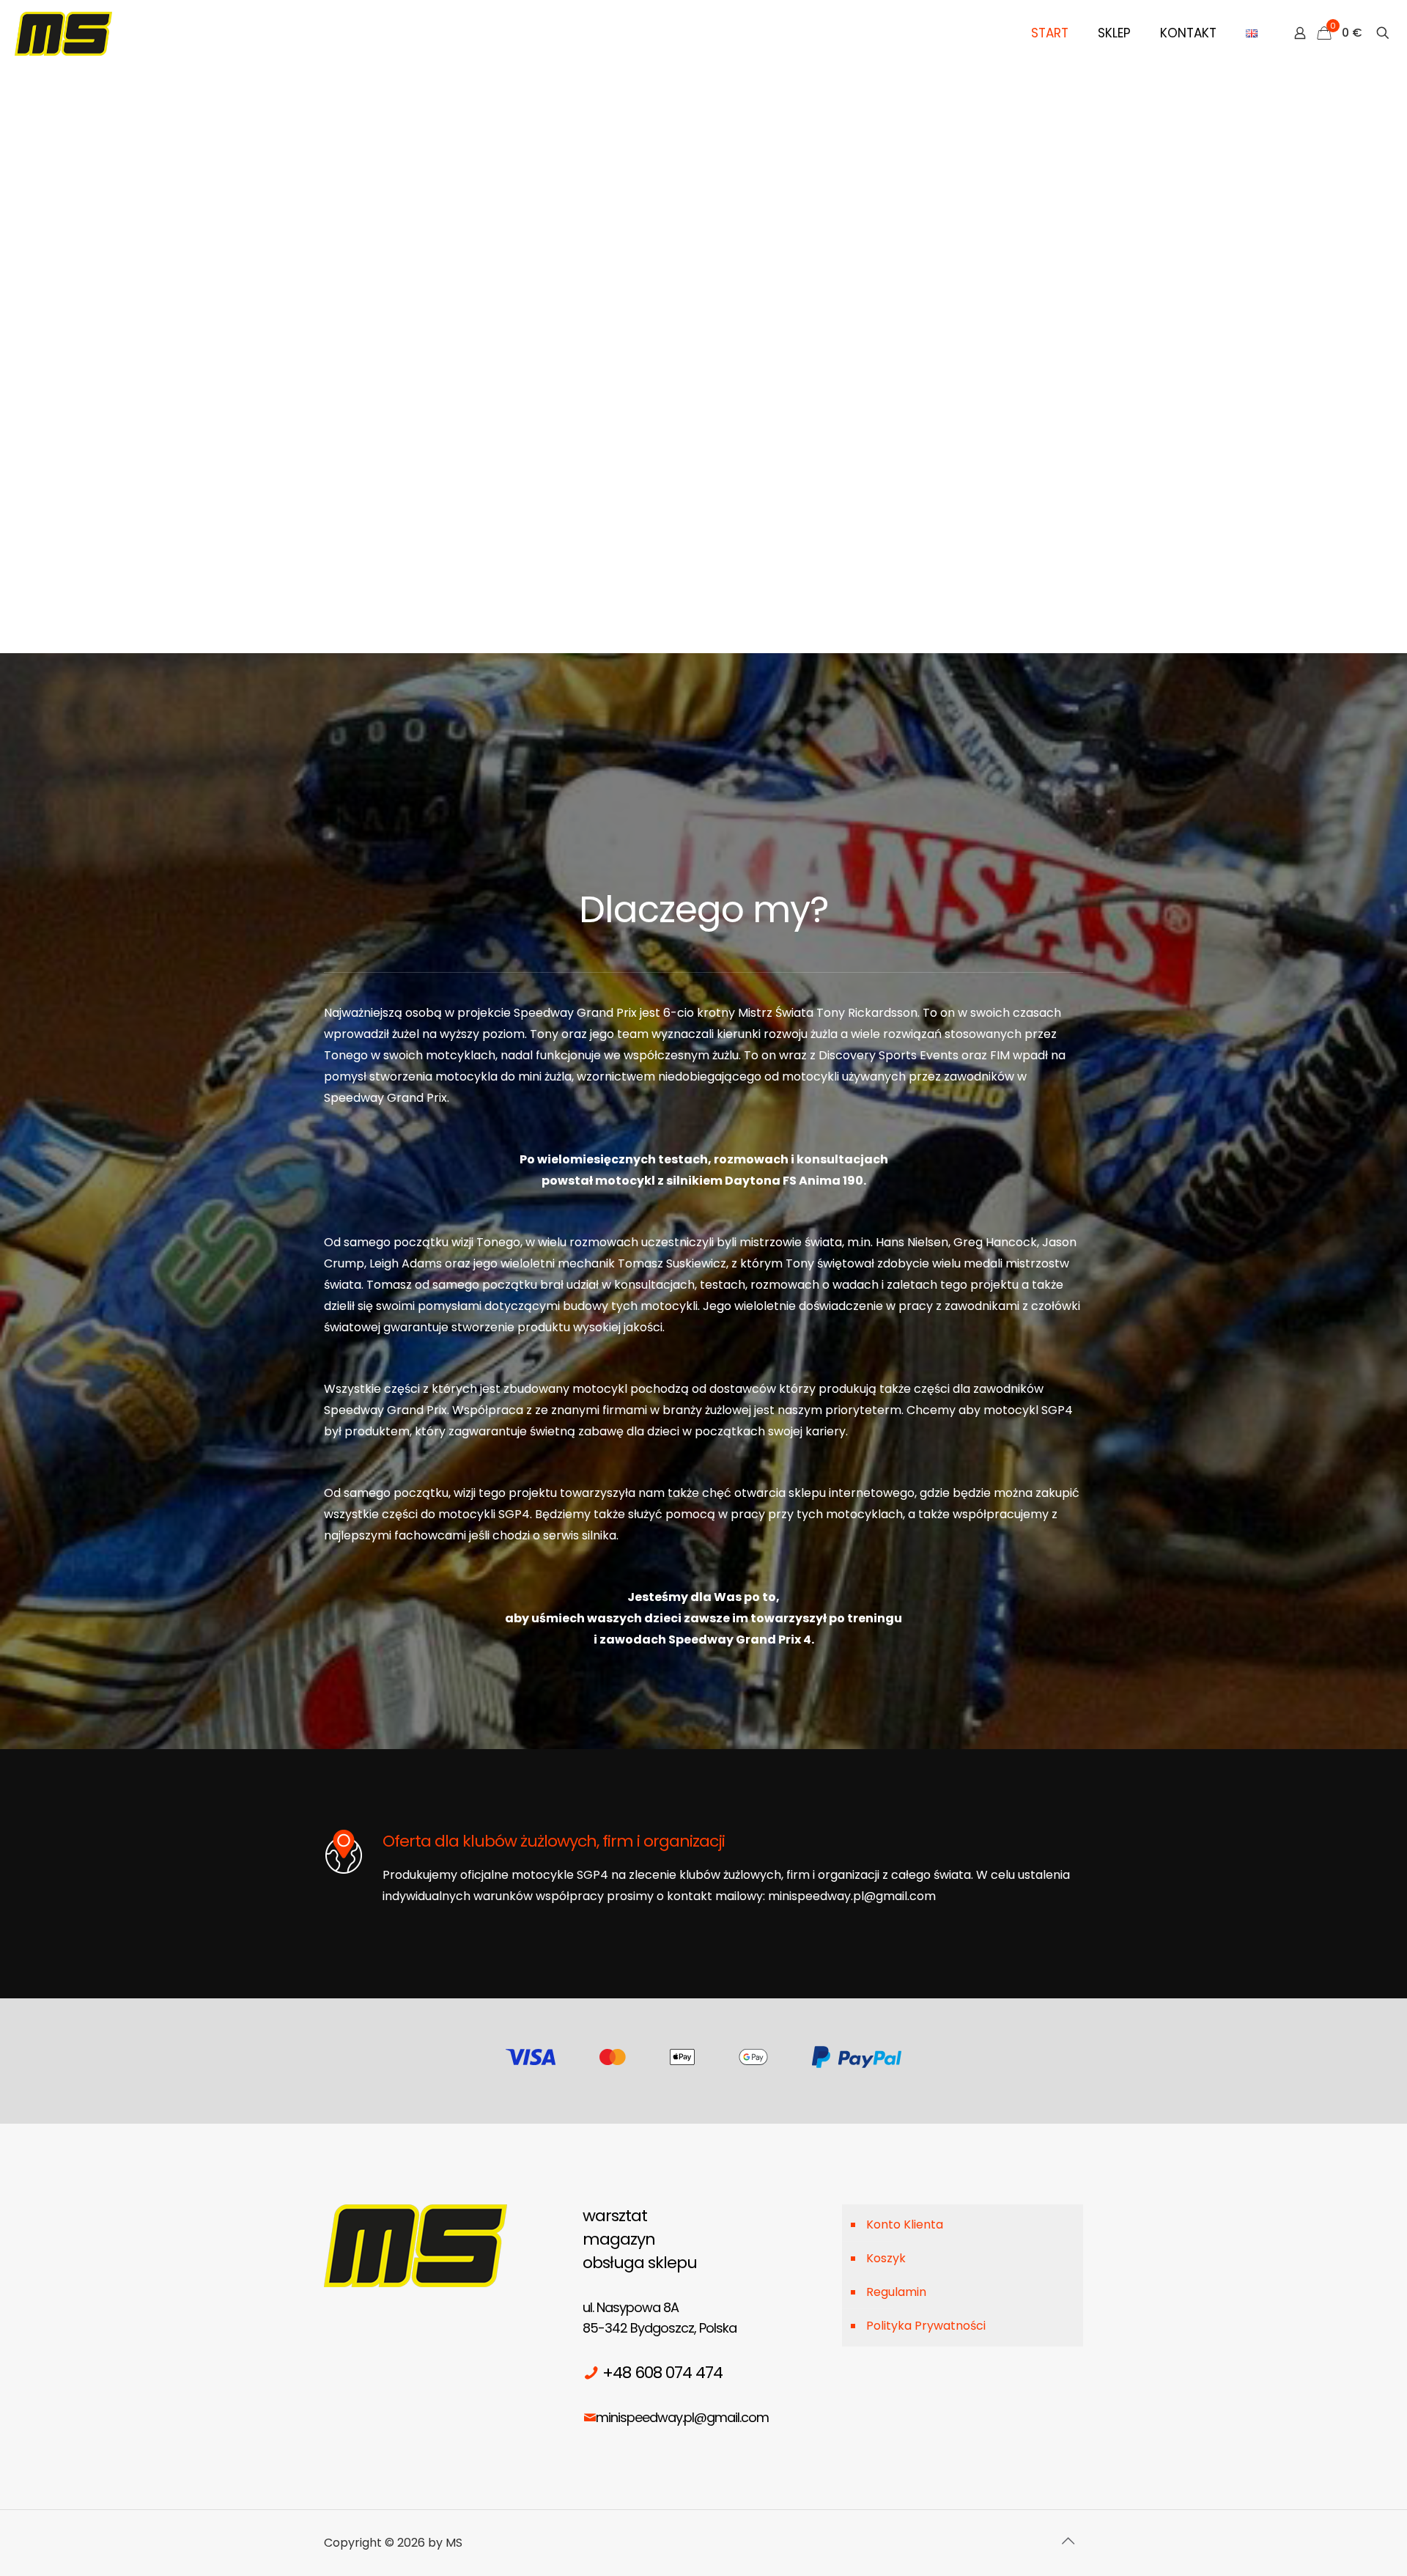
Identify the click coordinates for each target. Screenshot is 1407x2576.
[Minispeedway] (63, 33)
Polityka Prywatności (926, 2326)
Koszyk (886, 2258)
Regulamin (896, 2292)
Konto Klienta (905, 2224)
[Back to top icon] (1068, 2541)
